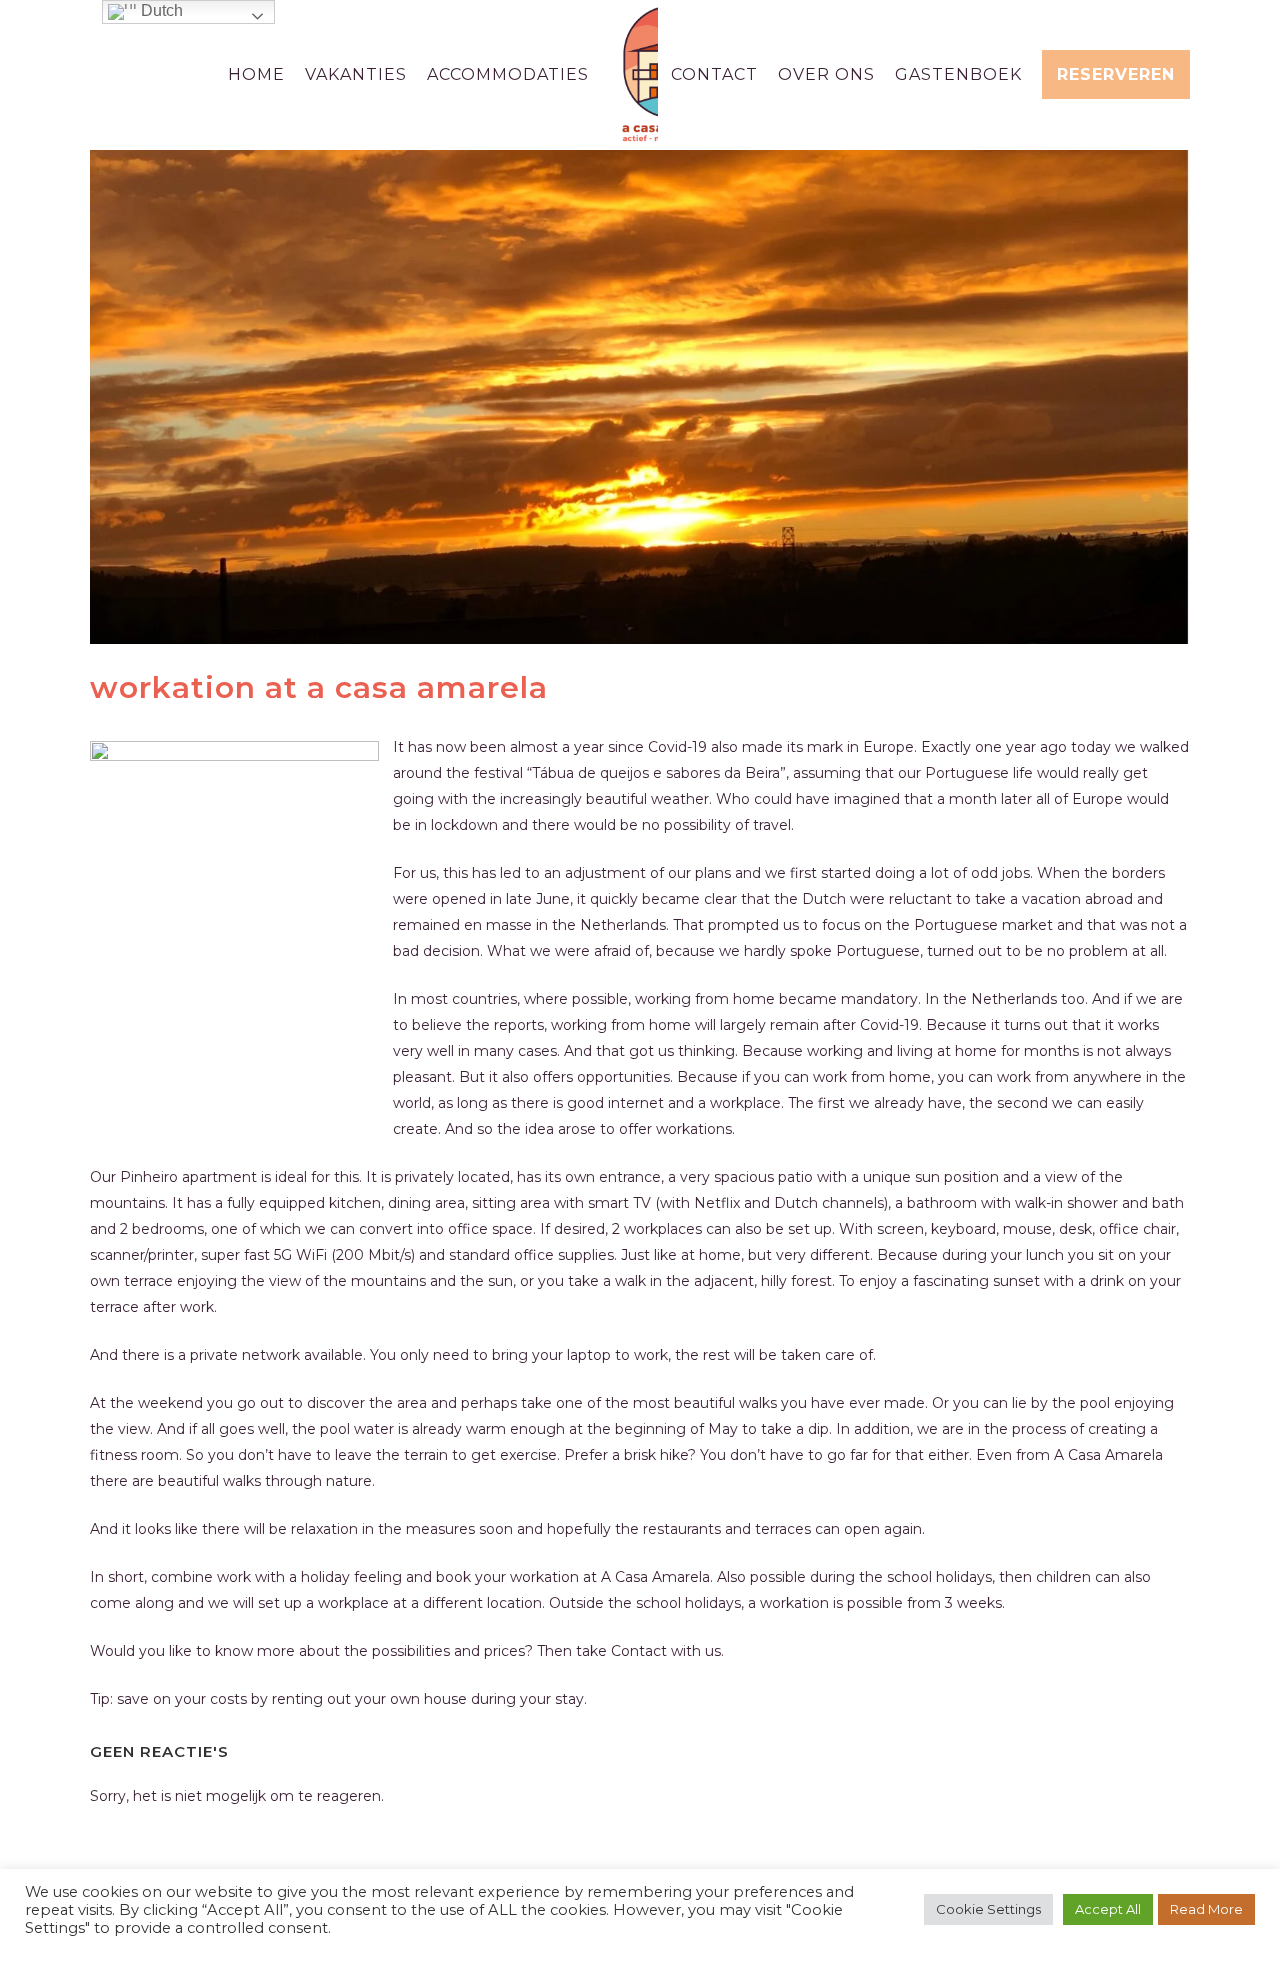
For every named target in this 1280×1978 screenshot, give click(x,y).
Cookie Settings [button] (988, 1909)
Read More (1206, 1909)
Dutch (160, 10)
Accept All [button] (1108, 1909)
